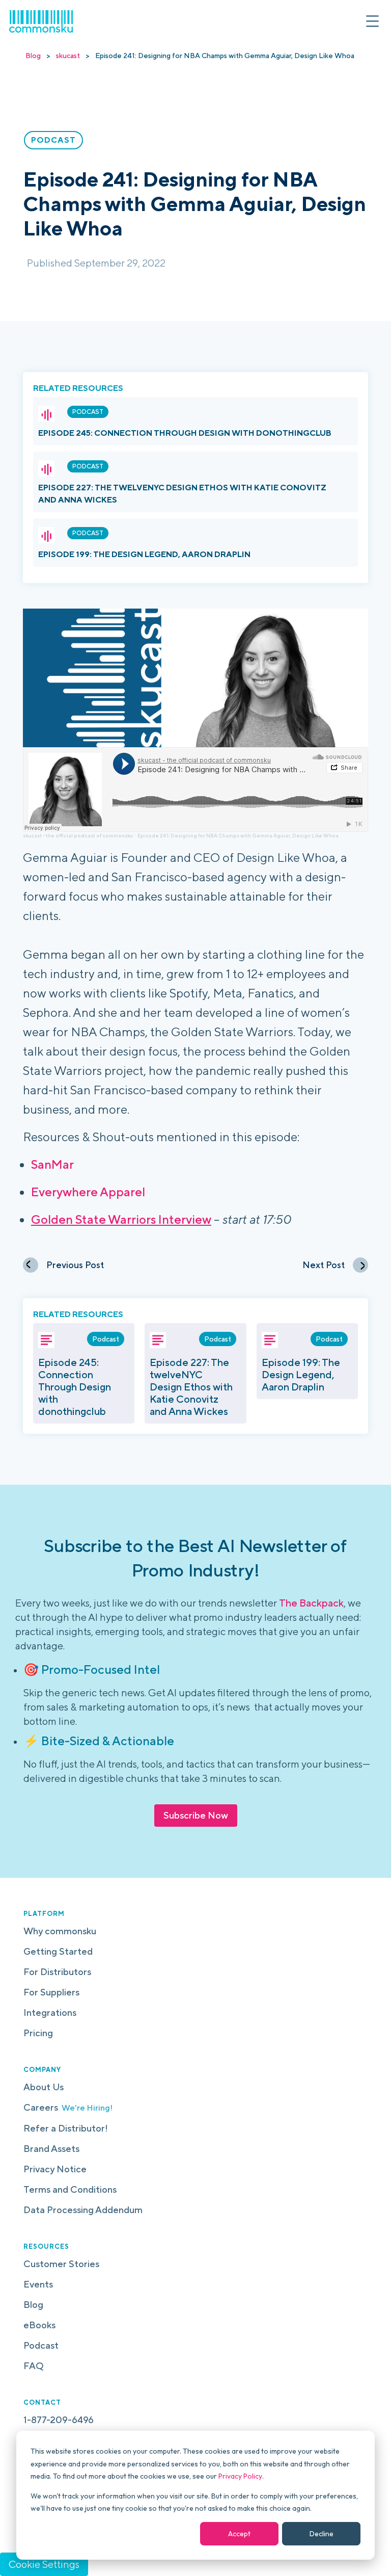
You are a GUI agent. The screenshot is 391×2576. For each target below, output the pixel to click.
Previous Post (75, 1265)
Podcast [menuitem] (41, 2345)
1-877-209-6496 (59, 2420)
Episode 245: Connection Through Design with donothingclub (185, 433)
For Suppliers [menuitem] (51, 1992)
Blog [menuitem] (33, 2305)
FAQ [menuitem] (34, 2366)
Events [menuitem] (38, 2284)
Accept (239, 2534)
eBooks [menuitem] (39, 2325)
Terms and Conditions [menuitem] (70, 2189)
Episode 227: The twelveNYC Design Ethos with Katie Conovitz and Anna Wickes (191, 1387)
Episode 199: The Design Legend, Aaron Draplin (144, 554)
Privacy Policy (240, 2476)
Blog (33, 56)
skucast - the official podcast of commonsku (78, 835)
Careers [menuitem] (68, 2107)
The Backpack (311, 1603)
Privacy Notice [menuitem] (55, 2169)
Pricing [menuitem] (38, 2033)
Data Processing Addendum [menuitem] (83, 2210)
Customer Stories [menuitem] (61, 2264)
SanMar (52, 1164)
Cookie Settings (44, 2564)
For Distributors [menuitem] (57, 1972)
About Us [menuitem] (44, 2087)
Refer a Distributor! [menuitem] (66, 2128)
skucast (68, 56)
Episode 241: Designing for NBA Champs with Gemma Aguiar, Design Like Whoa (238, 835)
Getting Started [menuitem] (58, 1951)
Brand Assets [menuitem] (51, 2149)
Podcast (88, 412)
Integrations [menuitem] (50, 2013)
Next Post (324, 1265)
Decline (322, 2534)
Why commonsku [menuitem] (60, 1931)
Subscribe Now (196, 1815)
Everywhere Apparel (88, 1192)
